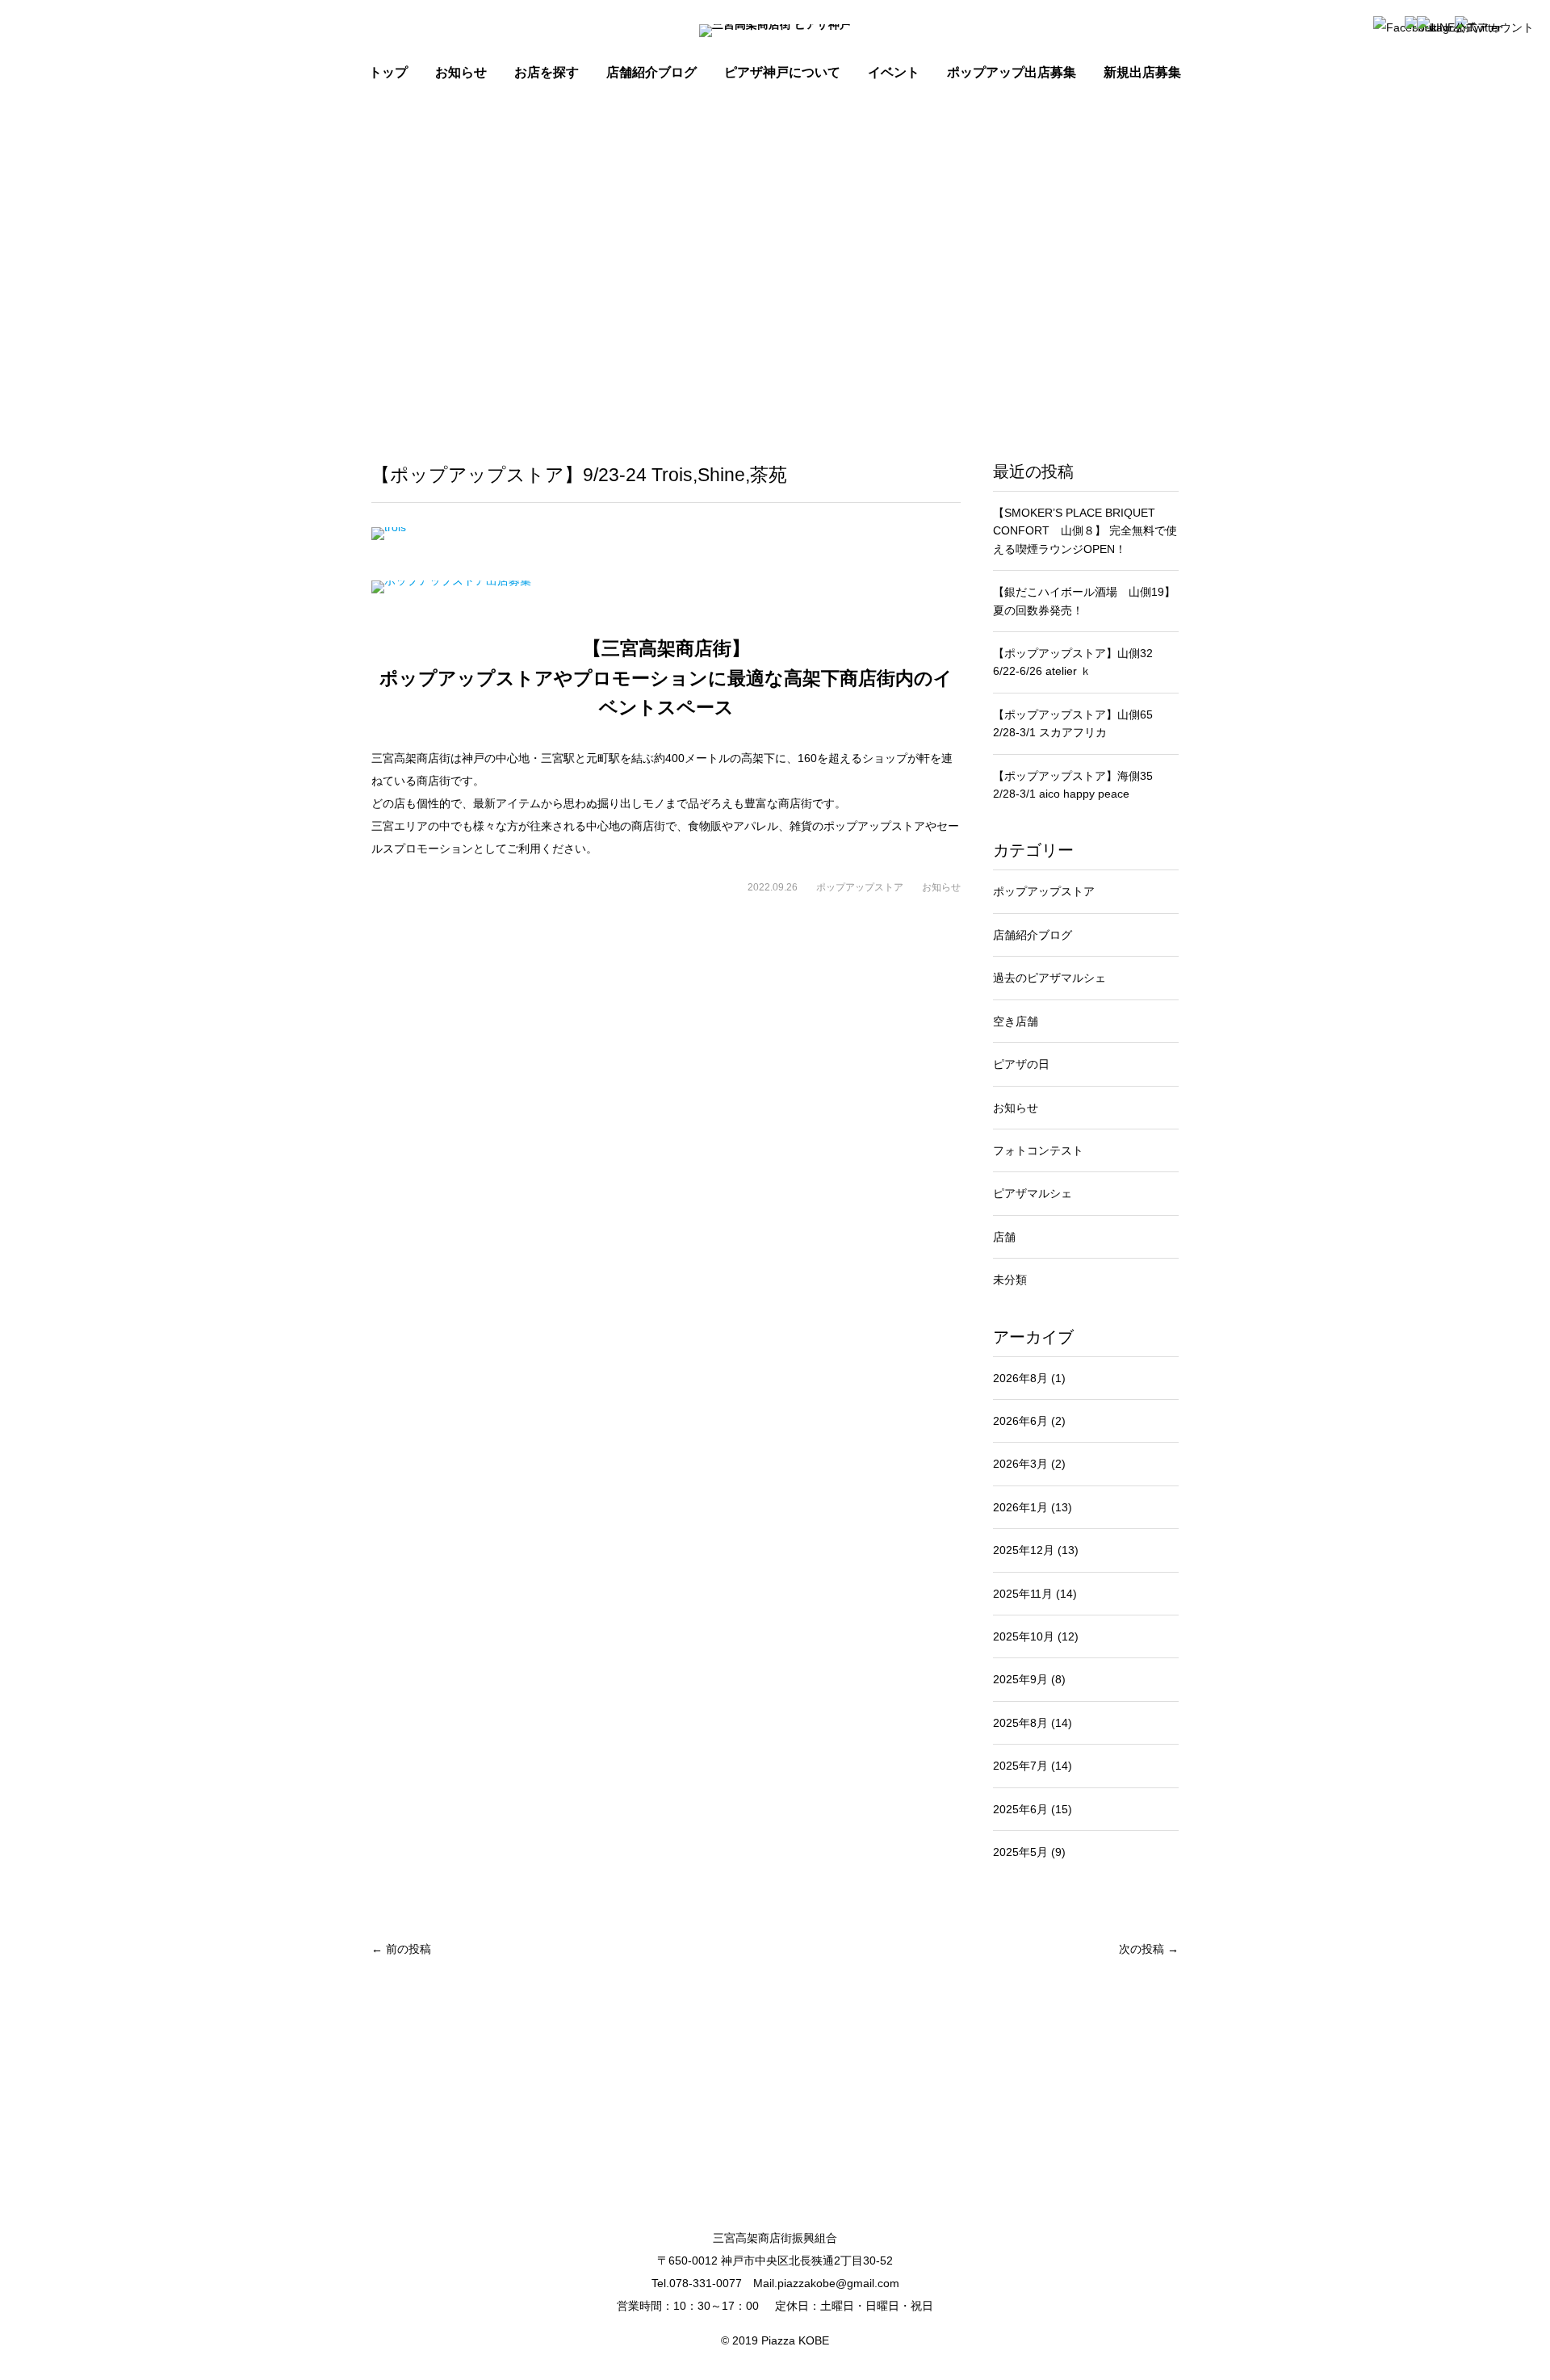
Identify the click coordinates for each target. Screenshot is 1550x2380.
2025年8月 (1033, 1723)
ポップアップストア (860, 887)
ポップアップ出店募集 (1012, 72)
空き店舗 (1016, 1021)
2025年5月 (1029, 1852)
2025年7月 (1033, 1766)
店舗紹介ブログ (651, 72)
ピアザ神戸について (782, 72)
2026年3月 (1029, 1464)
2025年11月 (1035, 1594)
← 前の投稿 (401, 1949)
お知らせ (941, 887)
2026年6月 (1029, 1421)
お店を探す (547, 72)
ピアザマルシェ (1033, 1193)
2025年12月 (1036, 1550)
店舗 (1004, 1237)
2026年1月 (1033, 1507)
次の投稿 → (1149, 1949)
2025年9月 (1029, 1679)
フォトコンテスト (1038, 1150)
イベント (894, 72)
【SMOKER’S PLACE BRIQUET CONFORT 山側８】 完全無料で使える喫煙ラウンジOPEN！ (1085, 531)
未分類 (1010, 1280)
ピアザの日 (1021, 1064)
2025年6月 (1033, 1809)
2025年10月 (1036, 1636)
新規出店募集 (1142, 72)
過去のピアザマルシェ (1049, 978)
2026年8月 (1029, 1378)
